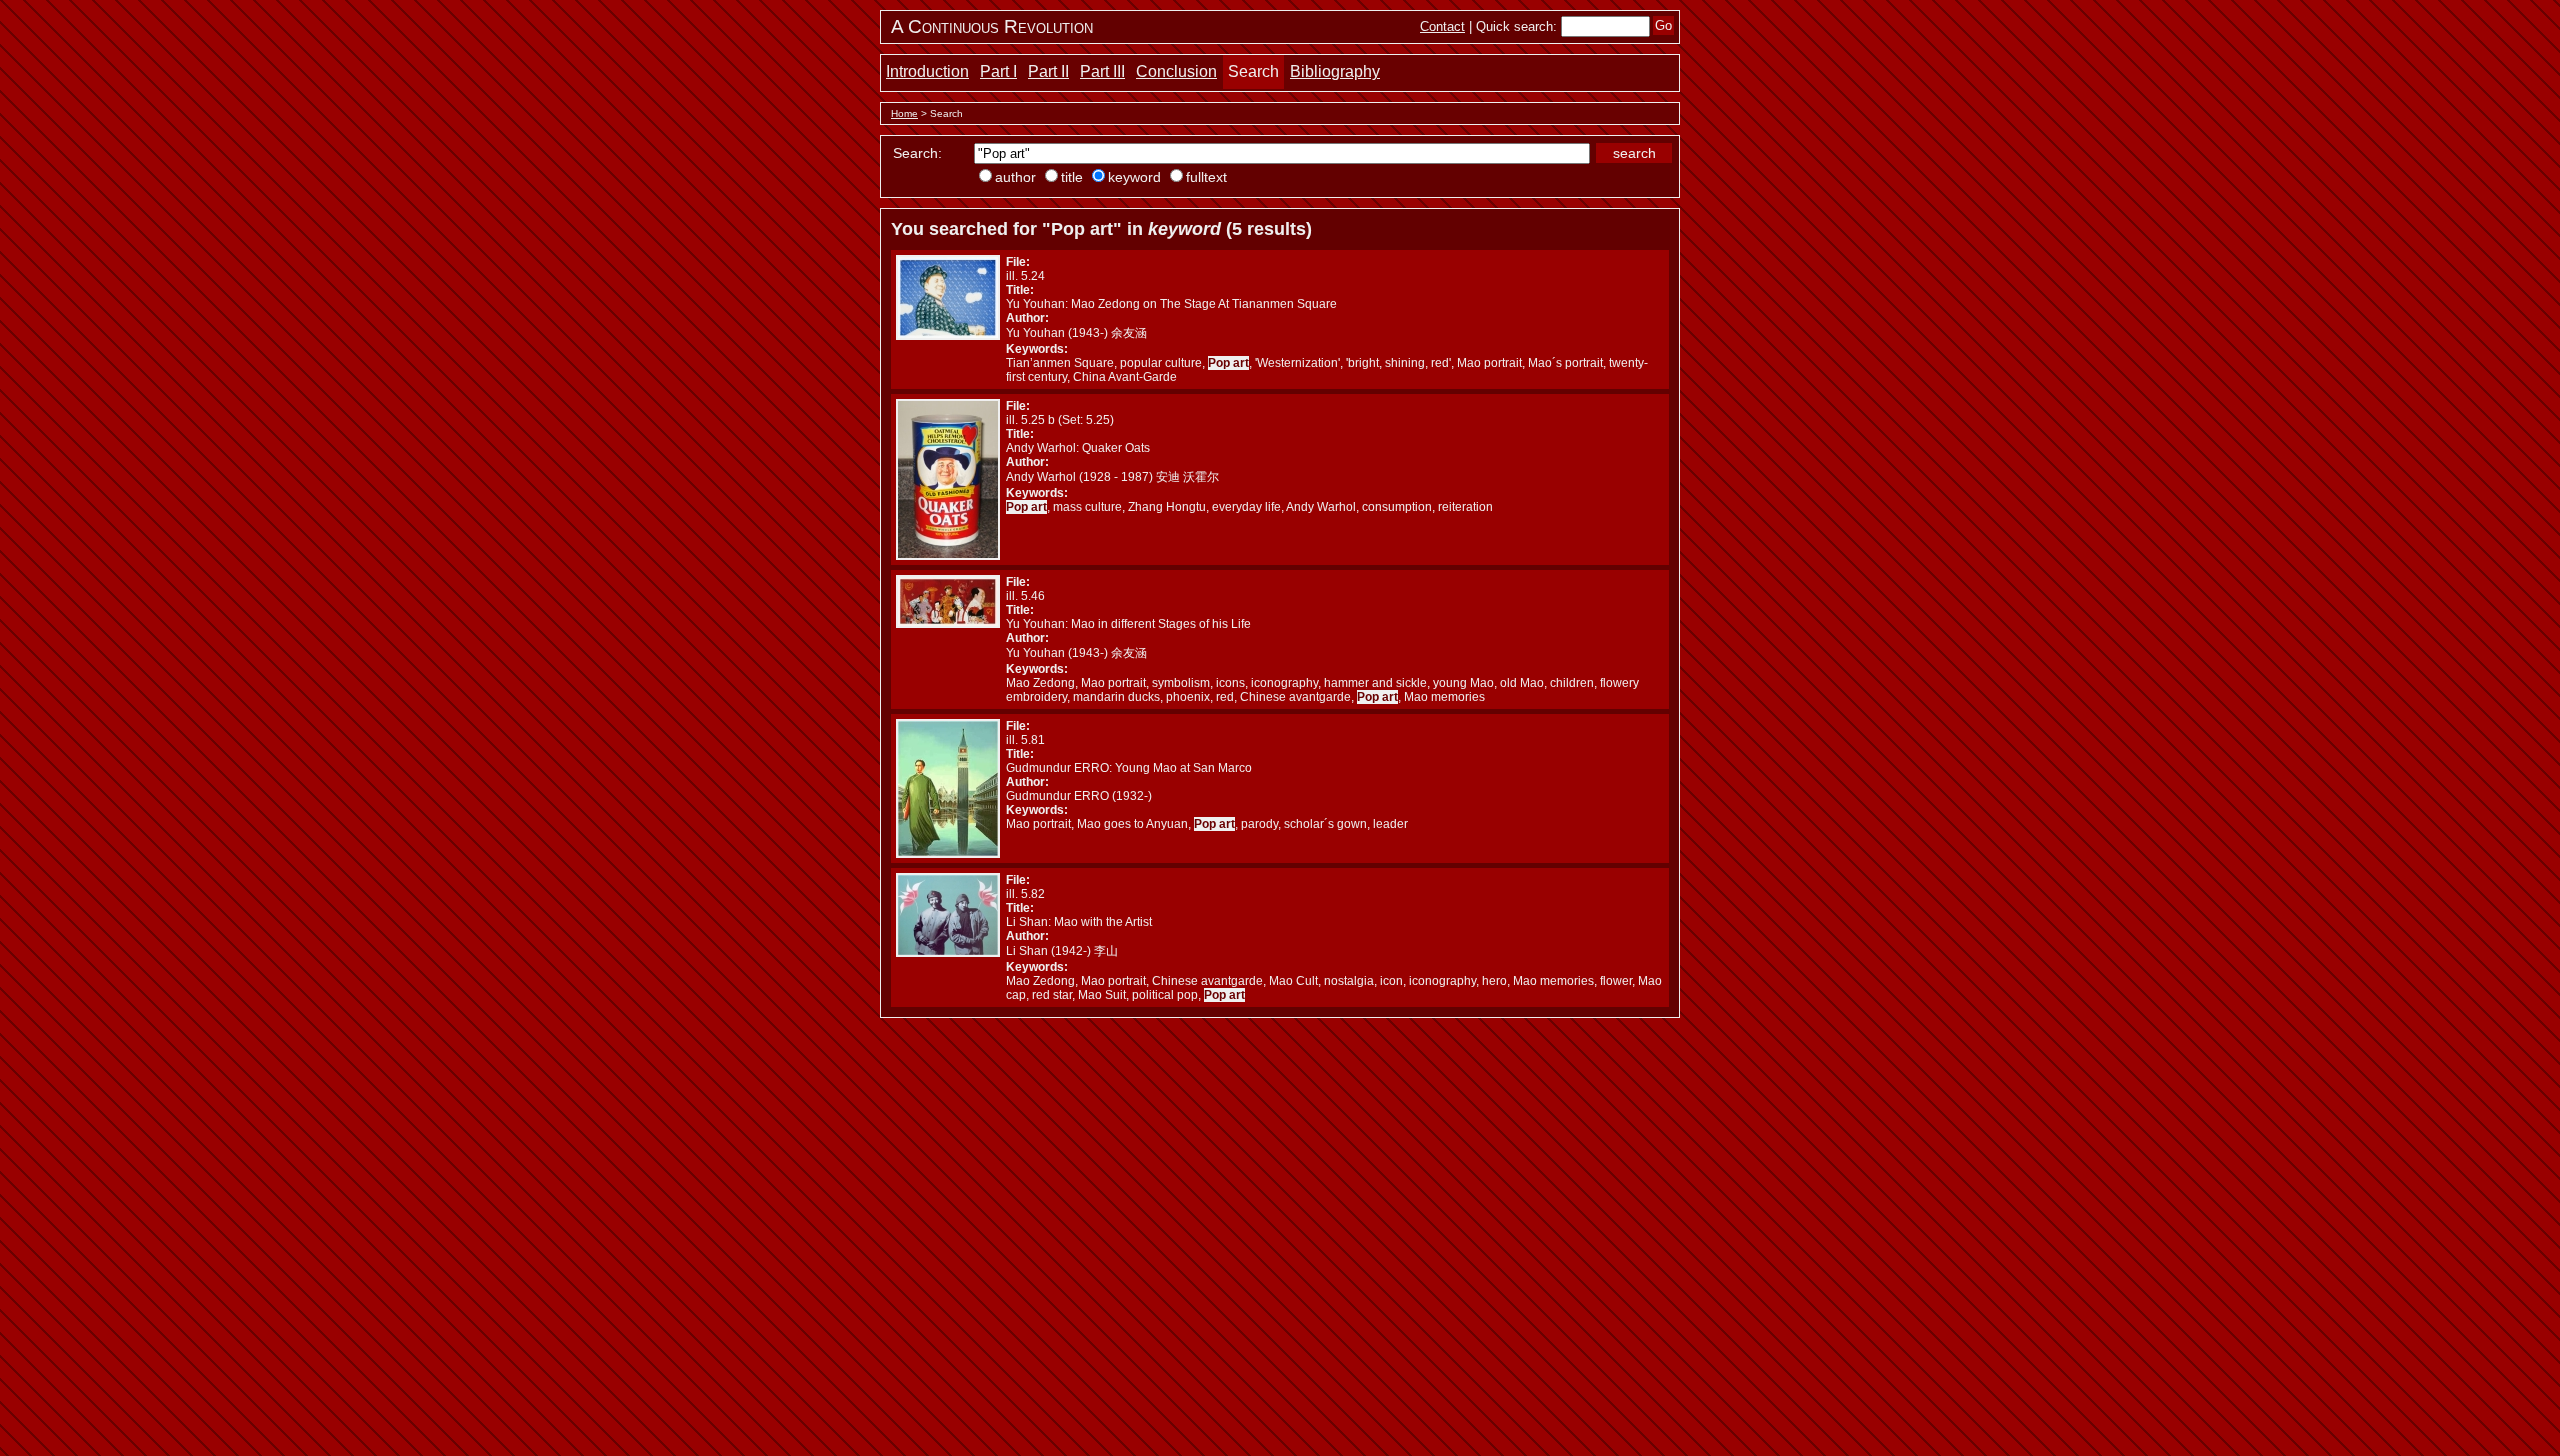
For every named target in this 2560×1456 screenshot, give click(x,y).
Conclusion (1176, 71)
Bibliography (1335, 71)
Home (904, 113)
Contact (1442, 26)
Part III (1102, 71)
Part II (1048, 71)
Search (1253, 71)
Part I (998, 71)
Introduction (927, 71)
